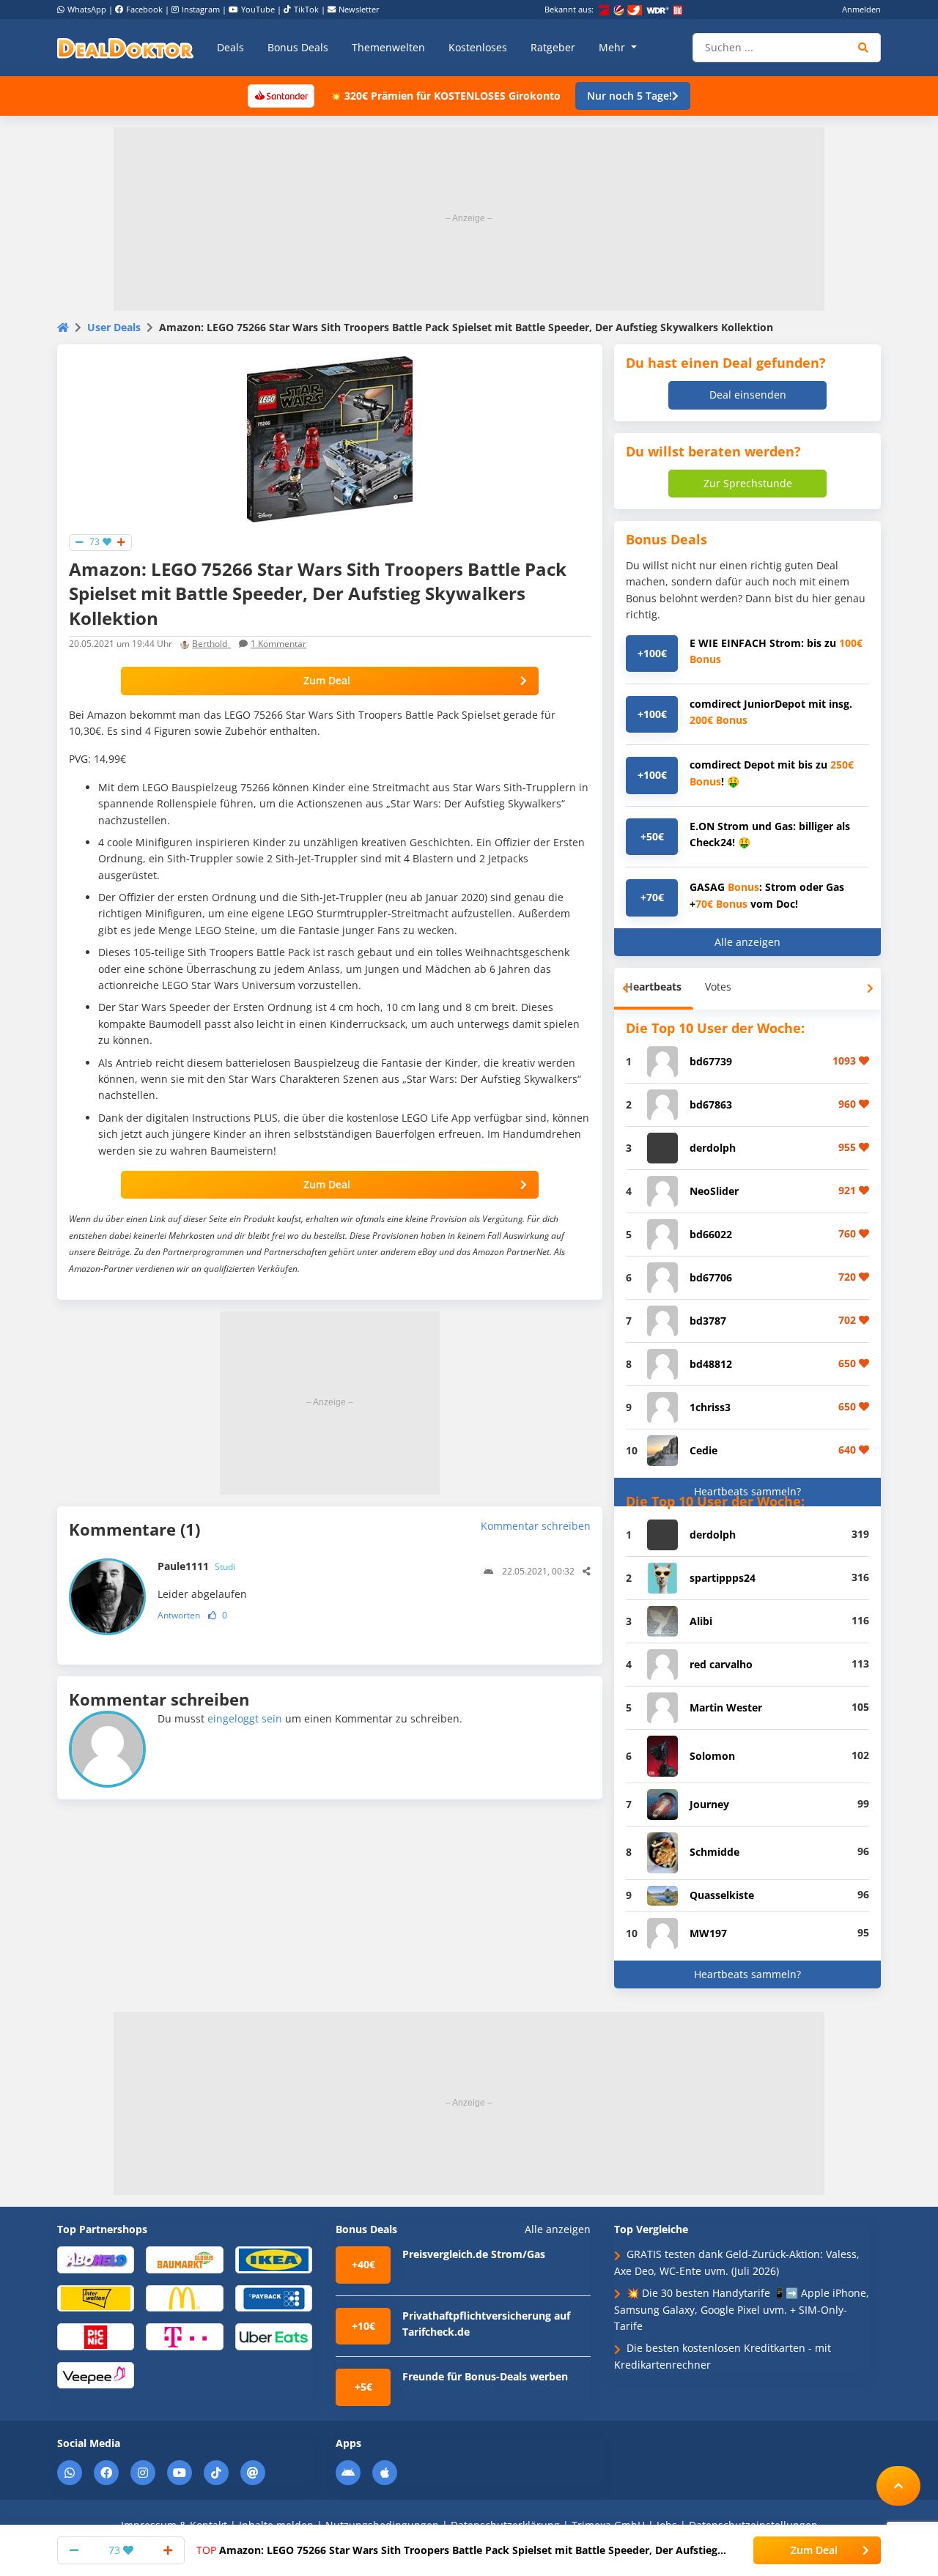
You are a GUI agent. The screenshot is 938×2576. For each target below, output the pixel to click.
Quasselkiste (722, 1895)
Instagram (201, 9)
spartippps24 (723, 1578)
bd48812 (711, 1364)
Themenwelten (388, 47)
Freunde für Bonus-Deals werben (485, 2376)
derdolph (713, 1148)
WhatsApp (87, 9)
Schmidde (714, 1852)
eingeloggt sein (245, 1718)
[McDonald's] (184, 2297)
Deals (230, 47)
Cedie (703, 1450)
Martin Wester (726, 1707)
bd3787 (708, 1321)
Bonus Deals (298, 47)
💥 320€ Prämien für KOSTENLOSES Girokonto (445, 96)
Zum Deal (327, 680)
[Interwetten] (96, 2297)
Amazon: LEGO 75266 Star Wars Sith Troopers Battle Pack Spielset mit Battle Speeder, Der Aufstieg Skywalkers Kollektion (457, 2550)
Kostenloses (478, 47)
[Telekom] (184, 2336)
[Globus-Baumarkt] (184, 2259)
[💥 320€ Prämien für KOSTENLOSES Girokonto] (281, 95)
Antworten (179, 1615)
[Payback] (274, 2297)
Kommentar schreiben (536, 1526)
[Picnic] (96, 2336)
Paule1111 (196, 1566)
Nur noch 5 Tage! (629, 96)
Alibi (701, 1621)
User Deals (114, 327)
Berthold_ (211, 644)
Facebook (144, 9)
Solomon (712, 1756)
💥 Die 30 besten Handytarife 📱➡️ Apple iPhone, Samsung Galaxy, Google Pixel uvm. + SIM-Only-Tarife (742, 2309)
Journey (709, 1804)
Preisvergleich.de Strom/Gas (474, 2254)
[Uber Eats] (274, 2336)
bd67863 (711, 1104)
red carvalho (721, 1664)
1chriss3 (710, 1407)
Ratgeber (553, 47)
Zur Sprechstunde (748, 483)
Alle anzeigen (747, 942)
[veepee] (96, 2374)
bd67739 (711, 1061)
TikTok (306, 9)
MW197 (708, 1933)
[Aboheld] (96, 2259)
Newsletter (359, 9)
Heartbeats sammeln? (747, 1491)
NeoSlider (714, 1191)
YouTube (258, 9)
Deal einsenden (748, 395)
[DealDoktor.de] (125, 48)
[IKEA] (274, 2259)
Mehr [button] (613, 47)
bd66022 (711, 1234)
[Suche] (864, 48)
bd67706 (711, 1277)
